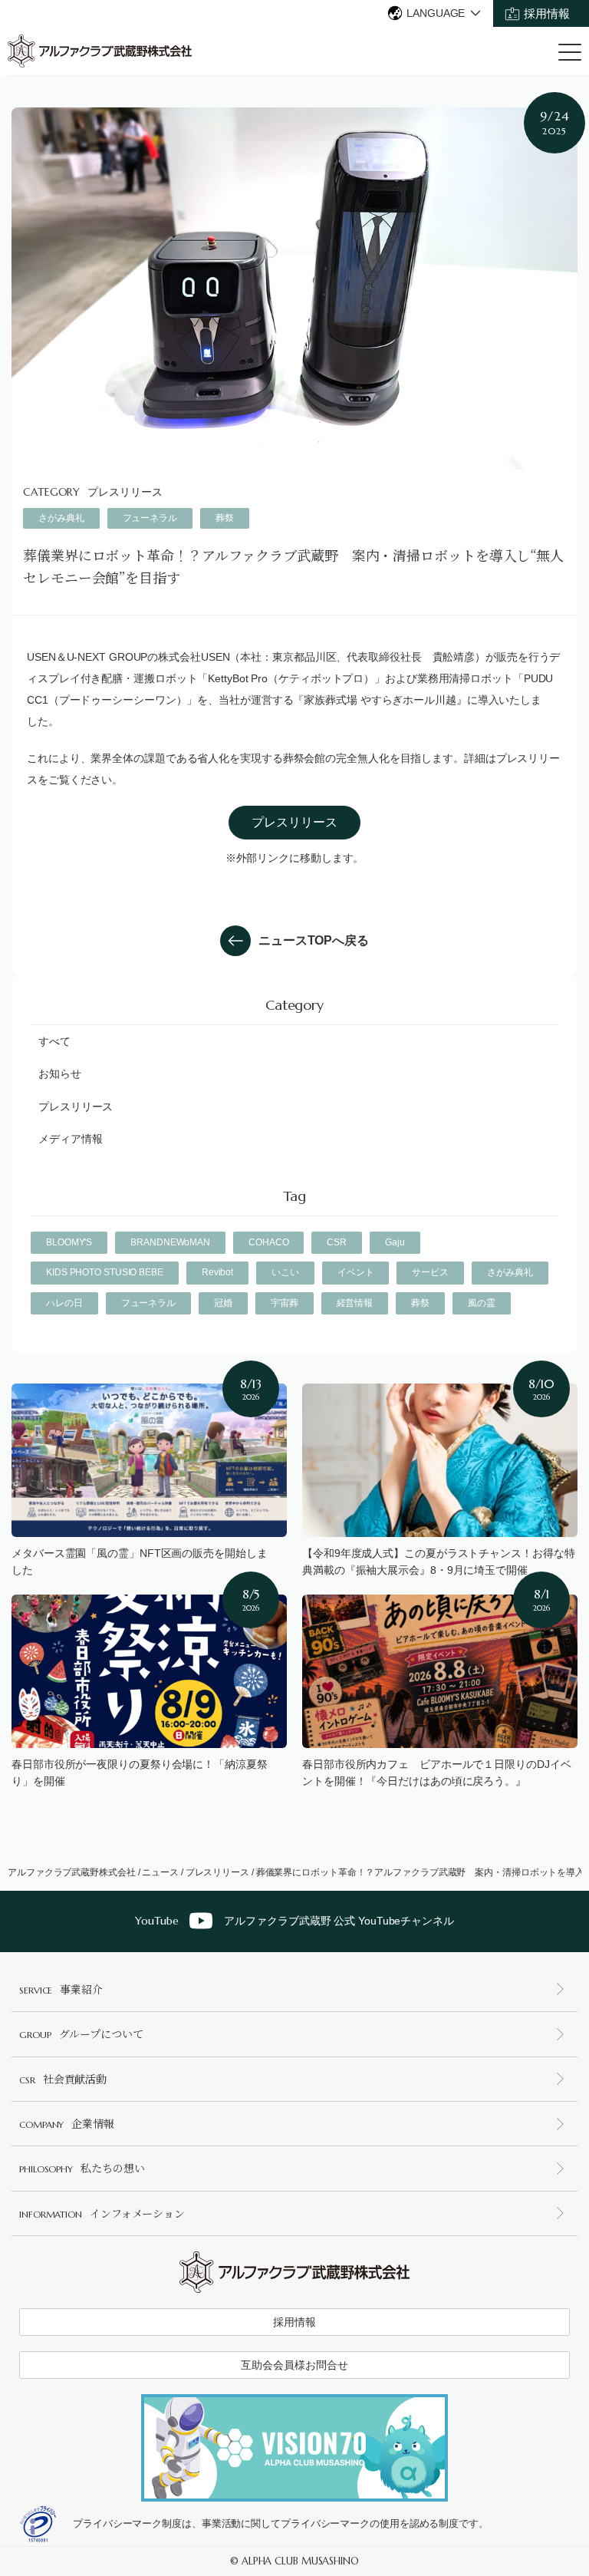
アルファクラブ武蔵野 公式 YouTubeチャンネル (294, 1921)
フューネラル (150, 518)
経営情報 (355, 1303)
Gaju (395, 1242)
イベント (356, 1272)
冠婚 (223, 1303)
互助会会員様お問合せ (294, 2365)
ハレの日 (64, 1303)
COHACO (268, 1242)
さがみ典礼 (61, 518)
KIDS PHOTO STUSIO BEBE (105, 1272)
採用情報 (547, 13)
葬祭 (225, 518)
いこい (285, 1272)
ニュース (160, 1872)
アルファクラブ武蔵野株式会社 (72, 1872)
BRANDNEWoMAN (170, 1242)
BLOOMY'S (69, 1242)
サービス (430, 1272)
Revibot (217, 1272)
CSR (337, 1242)
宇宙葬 (285, 1303)
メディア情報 (70, 1139)
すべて (54, 1041)
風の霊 (482, 1303)
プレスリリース (125, 492)
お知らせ (60, 1074)
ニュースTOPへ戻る (314, 940)
